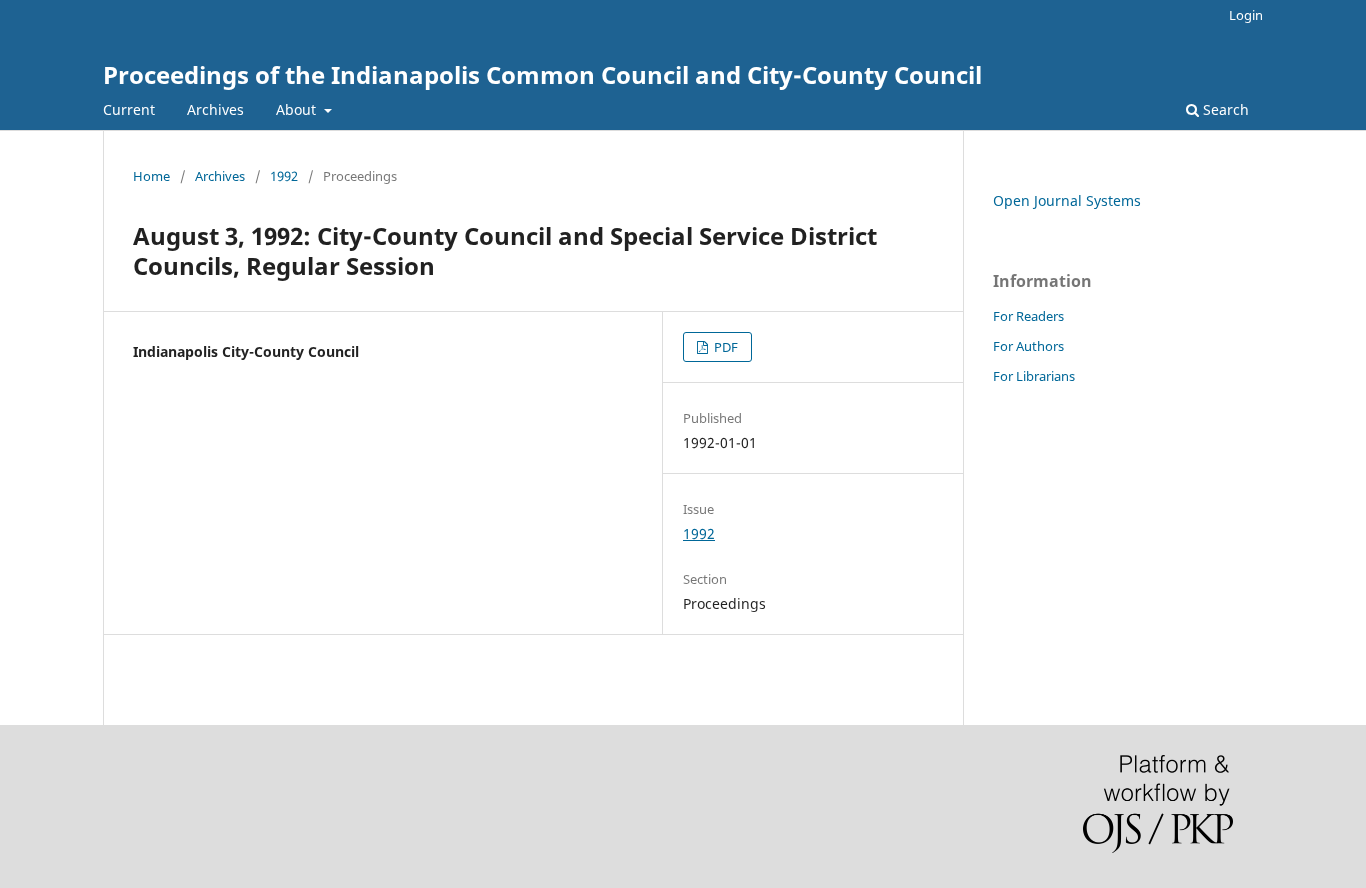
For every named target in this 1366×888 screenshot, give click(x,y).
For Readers (1028, 316)
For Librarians (1034, 376)
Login (1246, 15)
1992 (284, 176)
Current (129, 109)
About (298, 109)
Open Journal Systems (1067, 200)
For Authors (1028, 346)
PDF (724, 347)
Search (1224, 109)
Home (151, 176)
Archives (215, 109)
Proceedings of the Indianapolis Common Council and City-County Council (542, 74)
